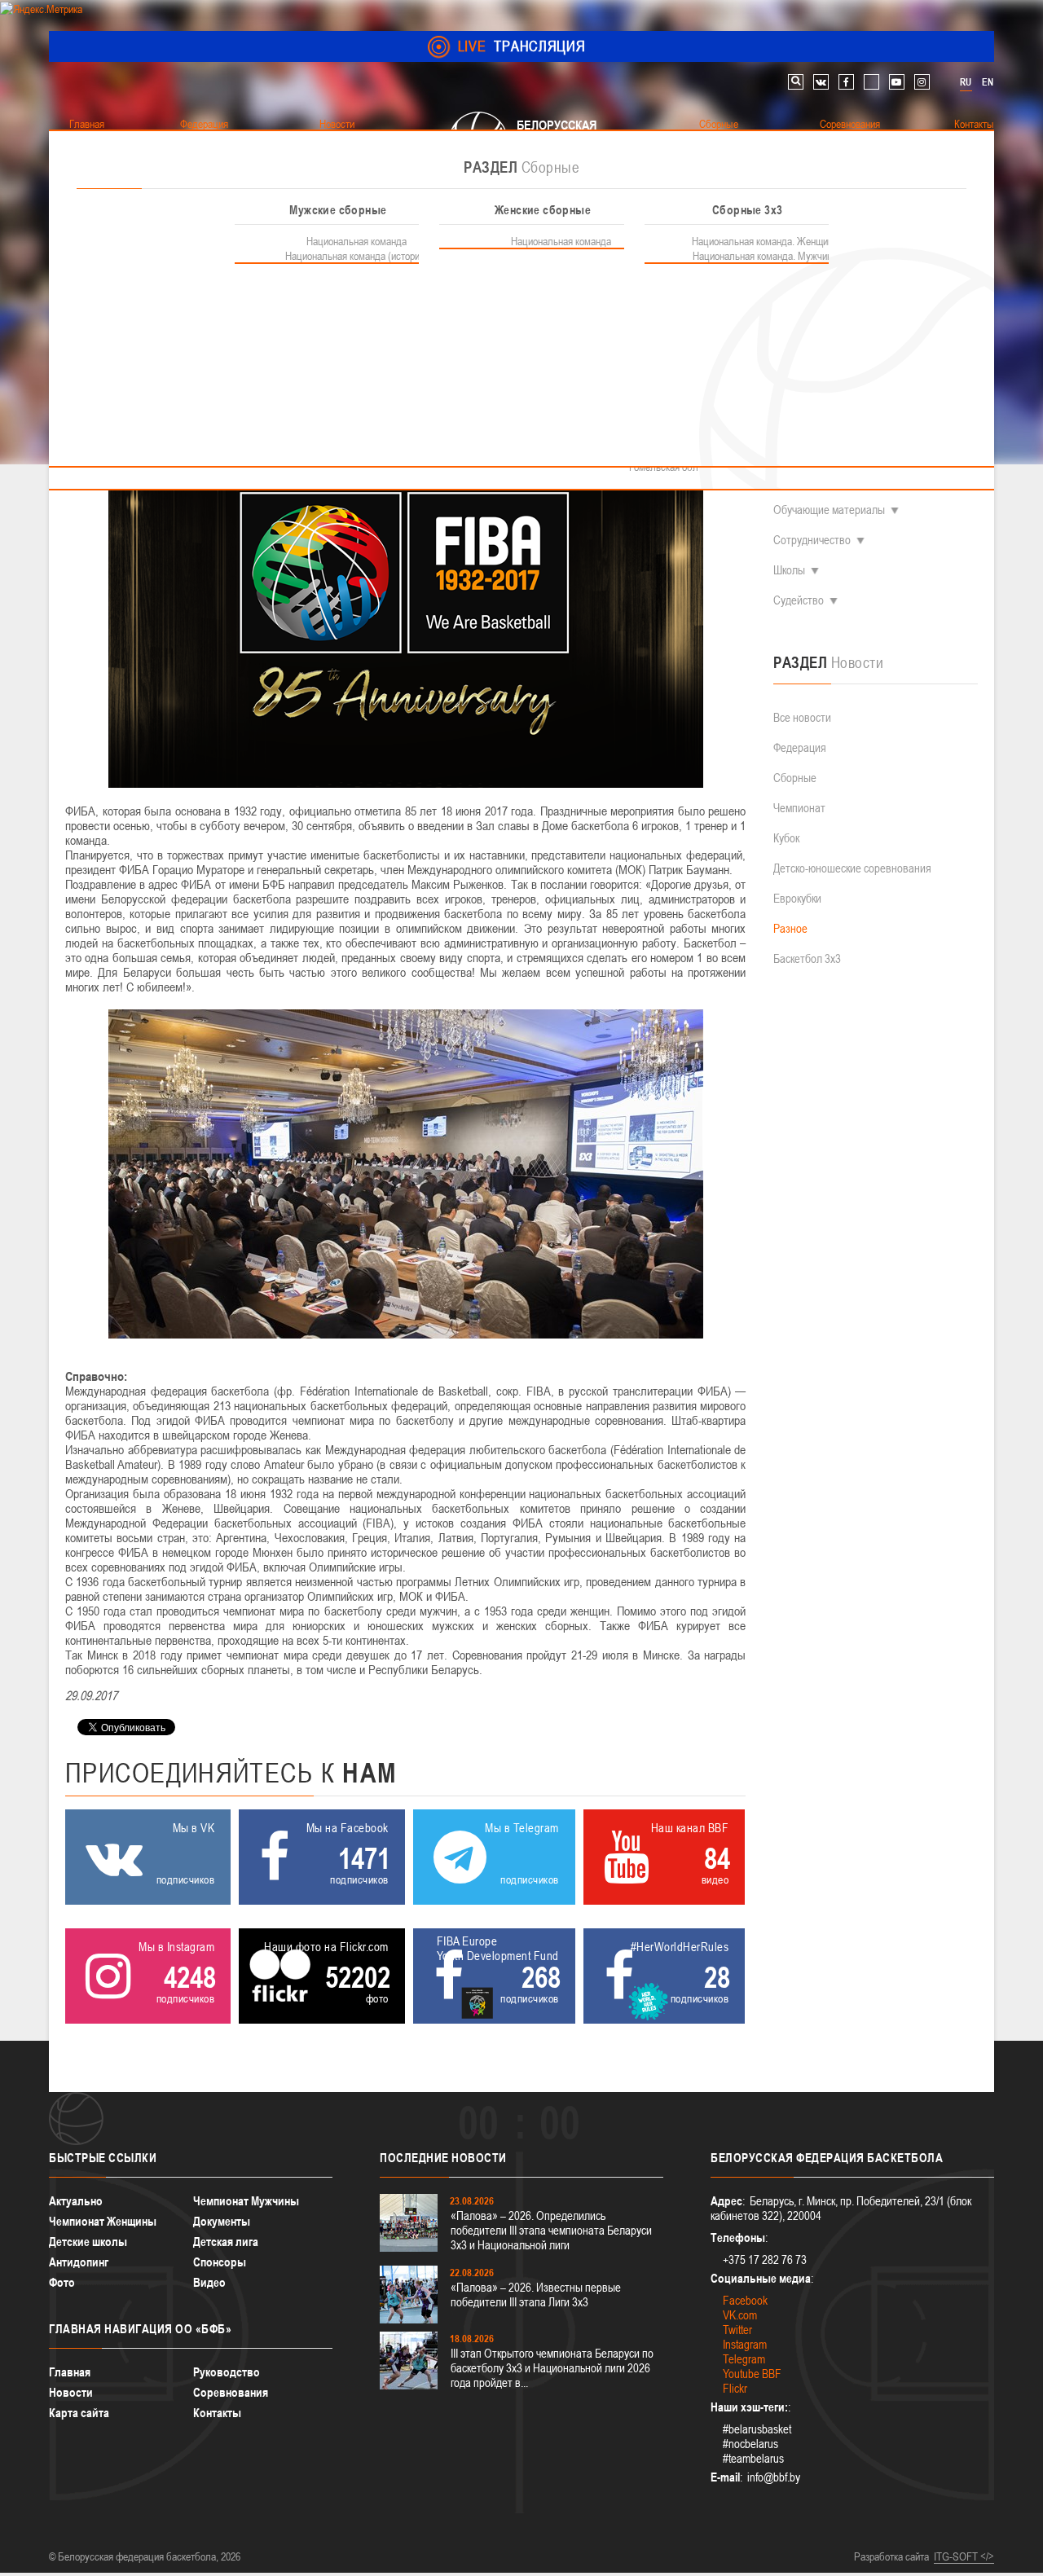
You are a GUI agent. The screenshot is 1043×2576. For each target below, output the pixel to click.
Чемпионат (799, 808)
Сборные (795, 778)
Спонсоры (220, 2262)
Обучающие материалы (829, 510)
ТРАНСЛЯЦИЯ (522, 46)
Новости (71, 2392)
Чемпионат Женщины (103, 2221)
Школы (789, 570)
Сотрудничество (812, 540)
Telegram (744, 2359)
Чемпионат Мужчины (246, 2201)
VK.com (740, 2315)
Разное (790, 928)
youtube (897, 82)
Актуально (76, 2201)
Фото (62, 2282)
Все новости (802, 717)
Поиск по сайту (796, 82)
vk (821, 82)
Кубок (786, 838)
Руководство (227, 2372)
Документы (222, 2221)
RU (966, 82)
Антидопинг (79, 2262)
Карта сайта (79, 2413)
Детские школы (88, 2242)
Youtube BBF (752, 2374)
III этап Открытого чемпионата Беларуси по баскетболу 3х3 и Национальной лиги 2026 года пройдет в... (552, 2368)
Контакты (217, 2413)
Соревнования (231, 2392)
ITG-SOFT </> (964, 2556)
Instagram (745, 2344)
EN (988, 82)
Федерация (800, 747)
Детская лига (226, 2242)
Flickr (735, 2388)
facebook (846, 82)
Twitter (737, 2330)
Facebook (745, 2300)
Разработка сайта (891, 2556)
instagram (922, 82)
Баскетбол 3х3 (807, 958)
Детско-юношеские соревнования (852, 868)
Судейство (799, 600)
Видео (209, 2282)
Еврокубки (797, 898)
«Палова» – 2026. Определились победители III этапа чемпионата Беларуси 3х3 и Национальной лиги (551, 2230)
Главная (70, 2372)
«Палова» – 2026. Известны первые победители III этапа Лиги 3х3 (536, 2295)
